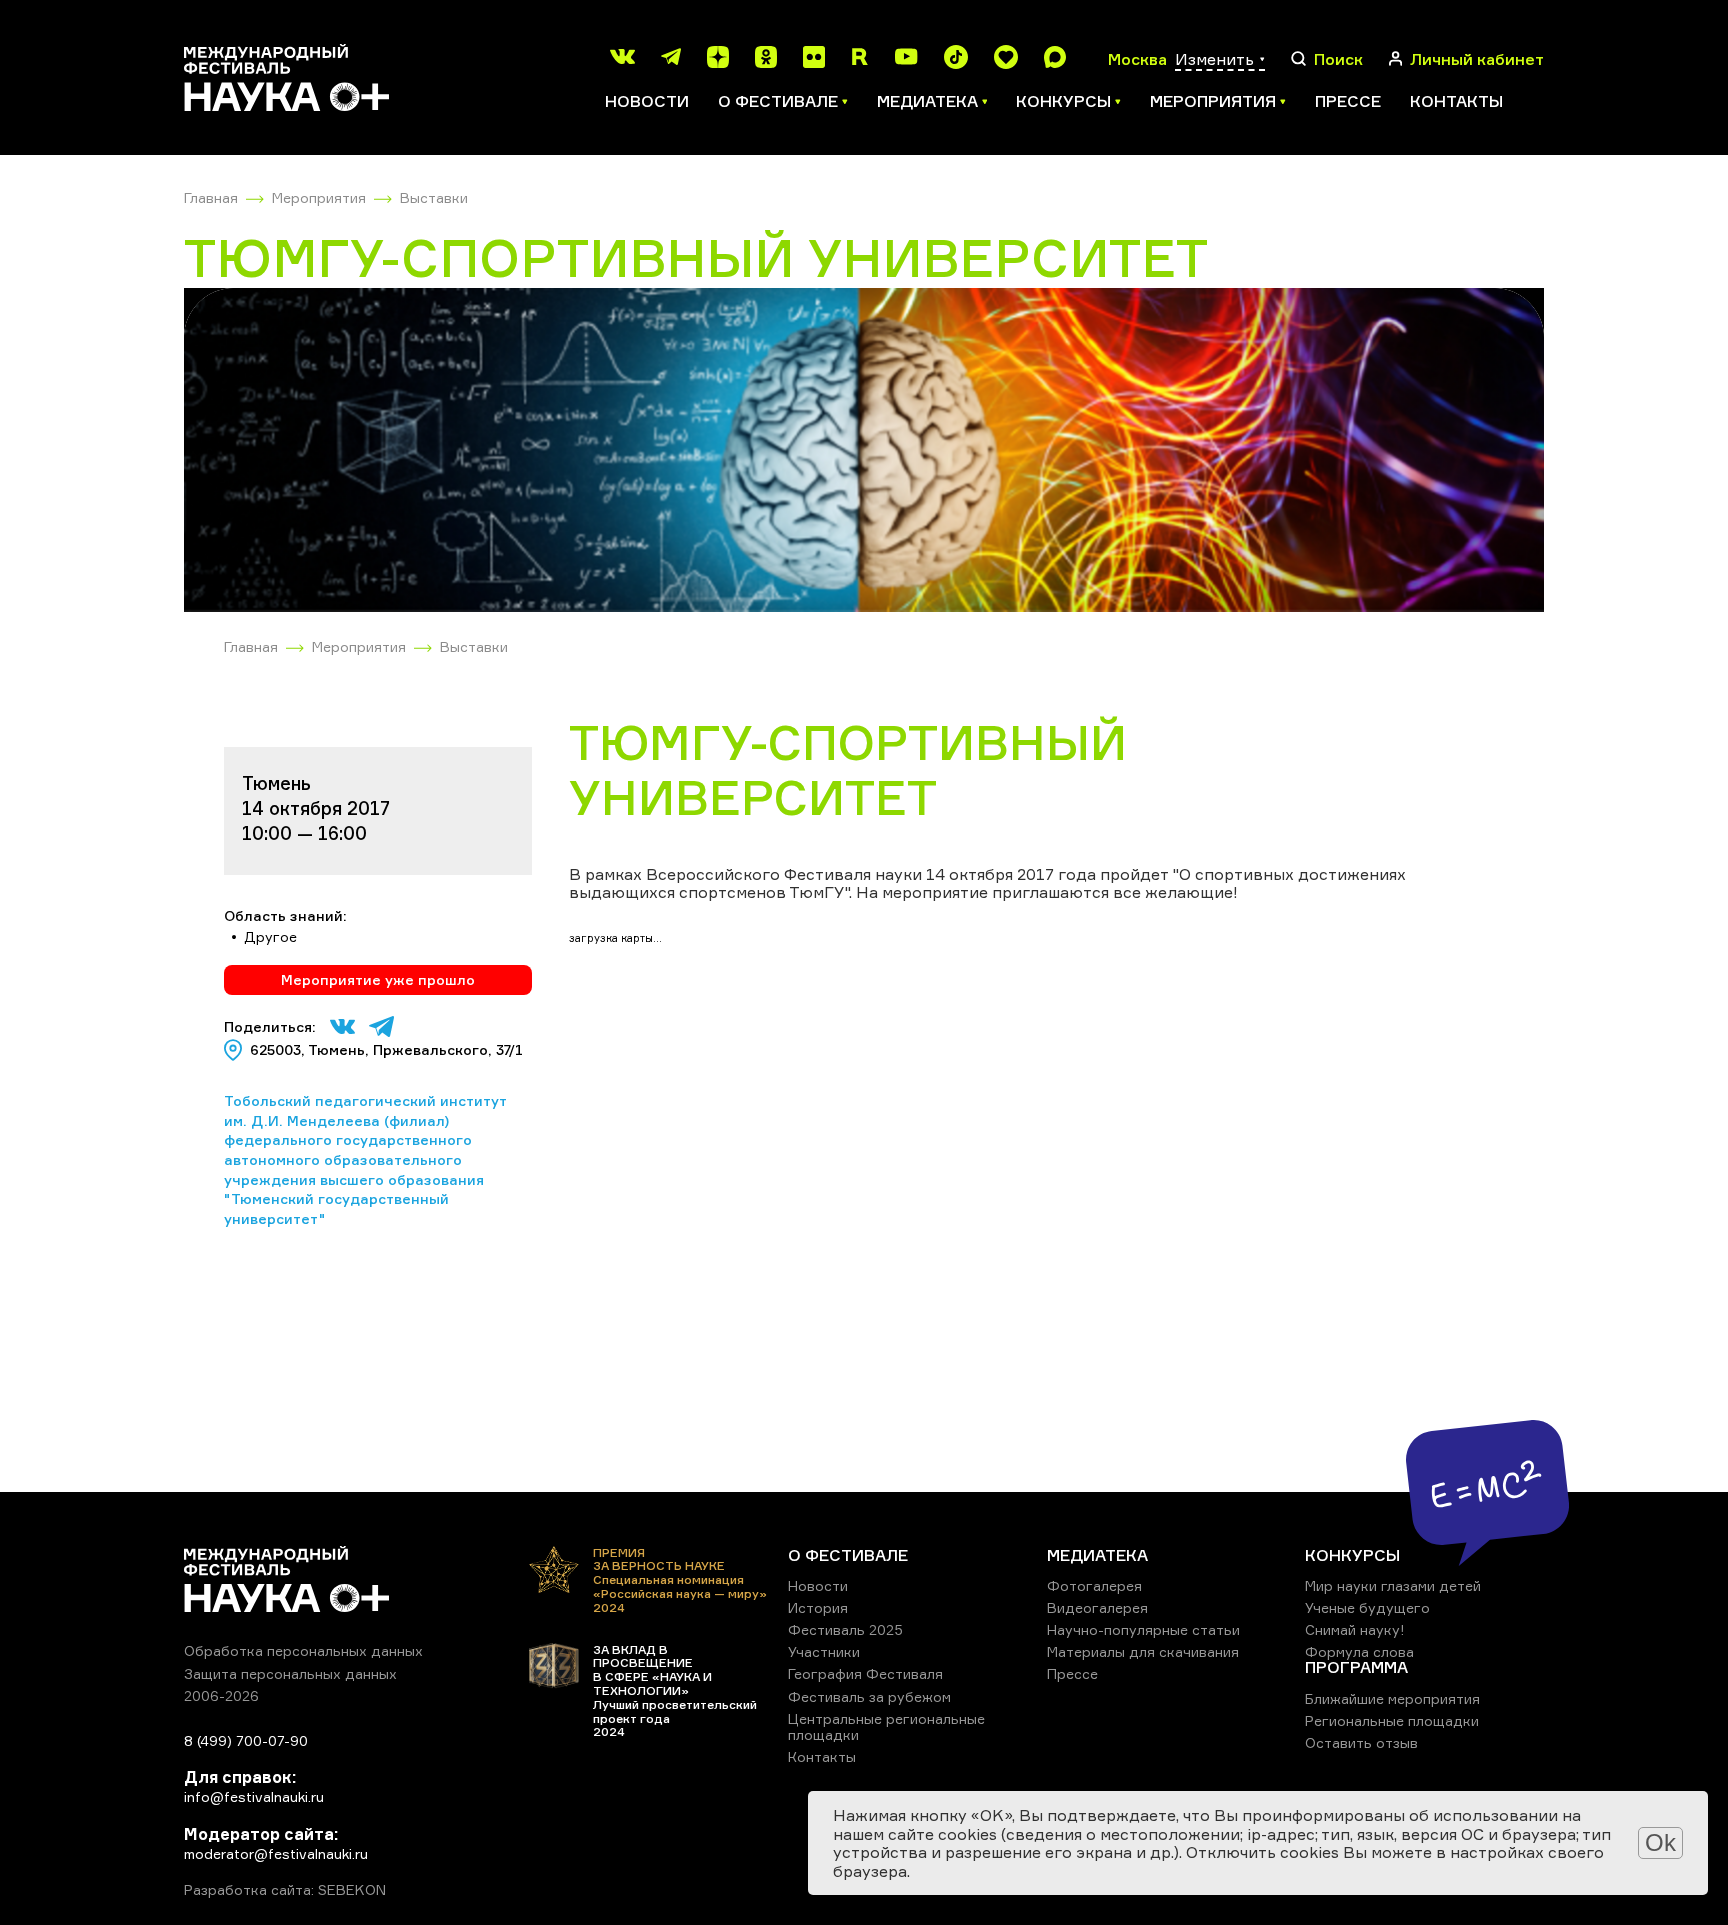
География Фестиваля (865, 1673)
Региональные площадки (1392, 1720)
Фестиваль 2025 (845, 1629)
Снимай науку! (1355, 1629)
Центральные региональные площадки (886, 1726)
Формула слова (1359, 1651)
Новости (647, 101)
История (818, 1607)
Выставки (434, 197)
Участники (824, 1651)
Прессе (1348, 101)
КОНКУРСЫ (1352, 1555)
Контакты (1456, 101)
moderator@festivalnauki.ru (276, 1853)
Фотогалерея (1094, 1585)
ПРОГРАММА (1356, 1667)
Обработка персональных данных (303, 1650)
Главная (211, 197)
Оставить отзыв (1361, 1742)
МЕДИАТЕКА (1097, 1555)
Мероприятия (319, 197)
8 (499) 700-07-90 (246, 1740)
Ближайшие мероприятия (1392, 1698)
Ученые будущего (1367, 1607)
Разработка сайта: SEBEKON (285, 1890)
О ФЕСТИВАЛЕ (848, 1555)
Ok (1660, 1842)
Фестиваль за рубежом (869, 1696)
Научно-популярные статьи (1143, 1629)
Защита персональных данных (290, 1673)
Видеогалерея (1097, 1607)
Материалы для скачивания (1143, 1651)
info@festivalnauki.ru (254, 1796)
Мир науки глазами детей (1393, 1585)
